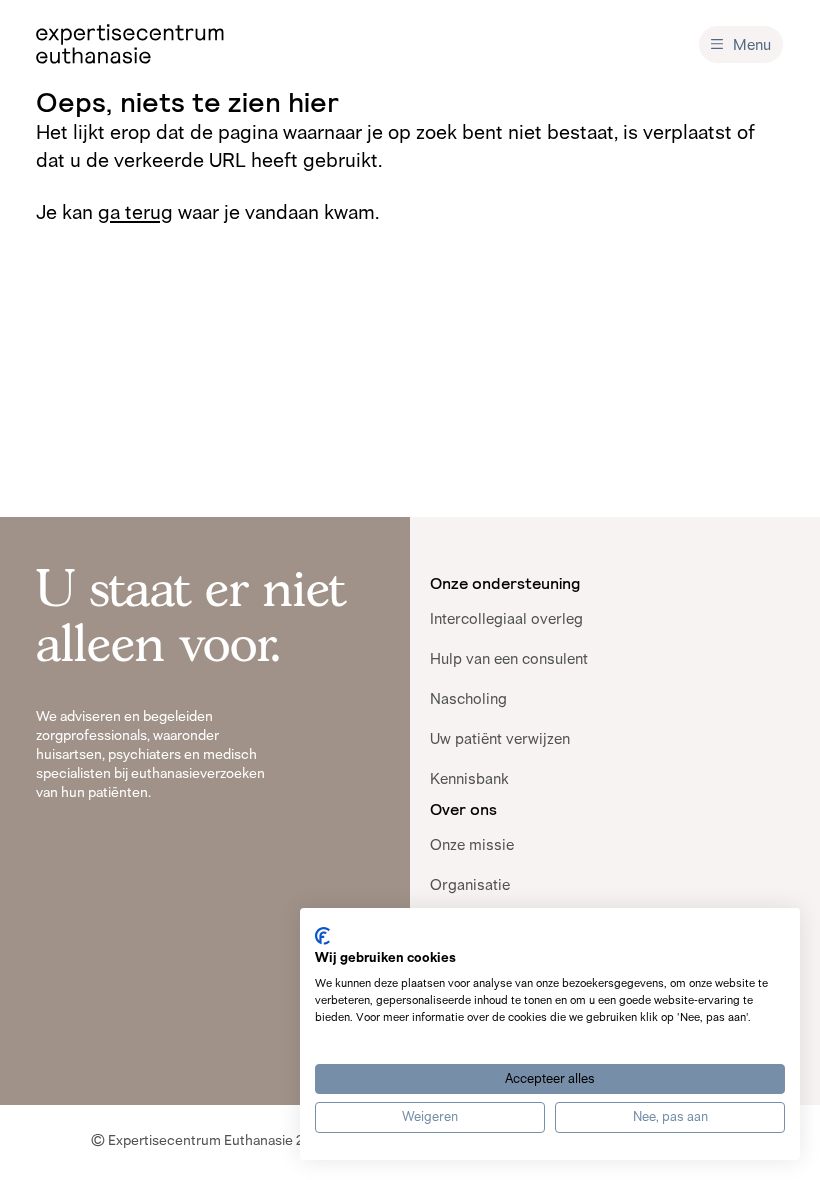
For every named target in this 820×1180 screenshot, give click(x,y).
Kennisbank (469, 778)
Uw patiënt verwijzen (500, 738)
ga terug (135, 212)
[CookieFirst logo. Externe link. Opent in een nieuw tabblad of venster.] (322, 936)
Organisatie (470, 884)
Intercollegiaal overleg (506, 618)
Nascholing (468, 698)
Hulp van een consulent (509, 658)
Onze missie (472, 844)
